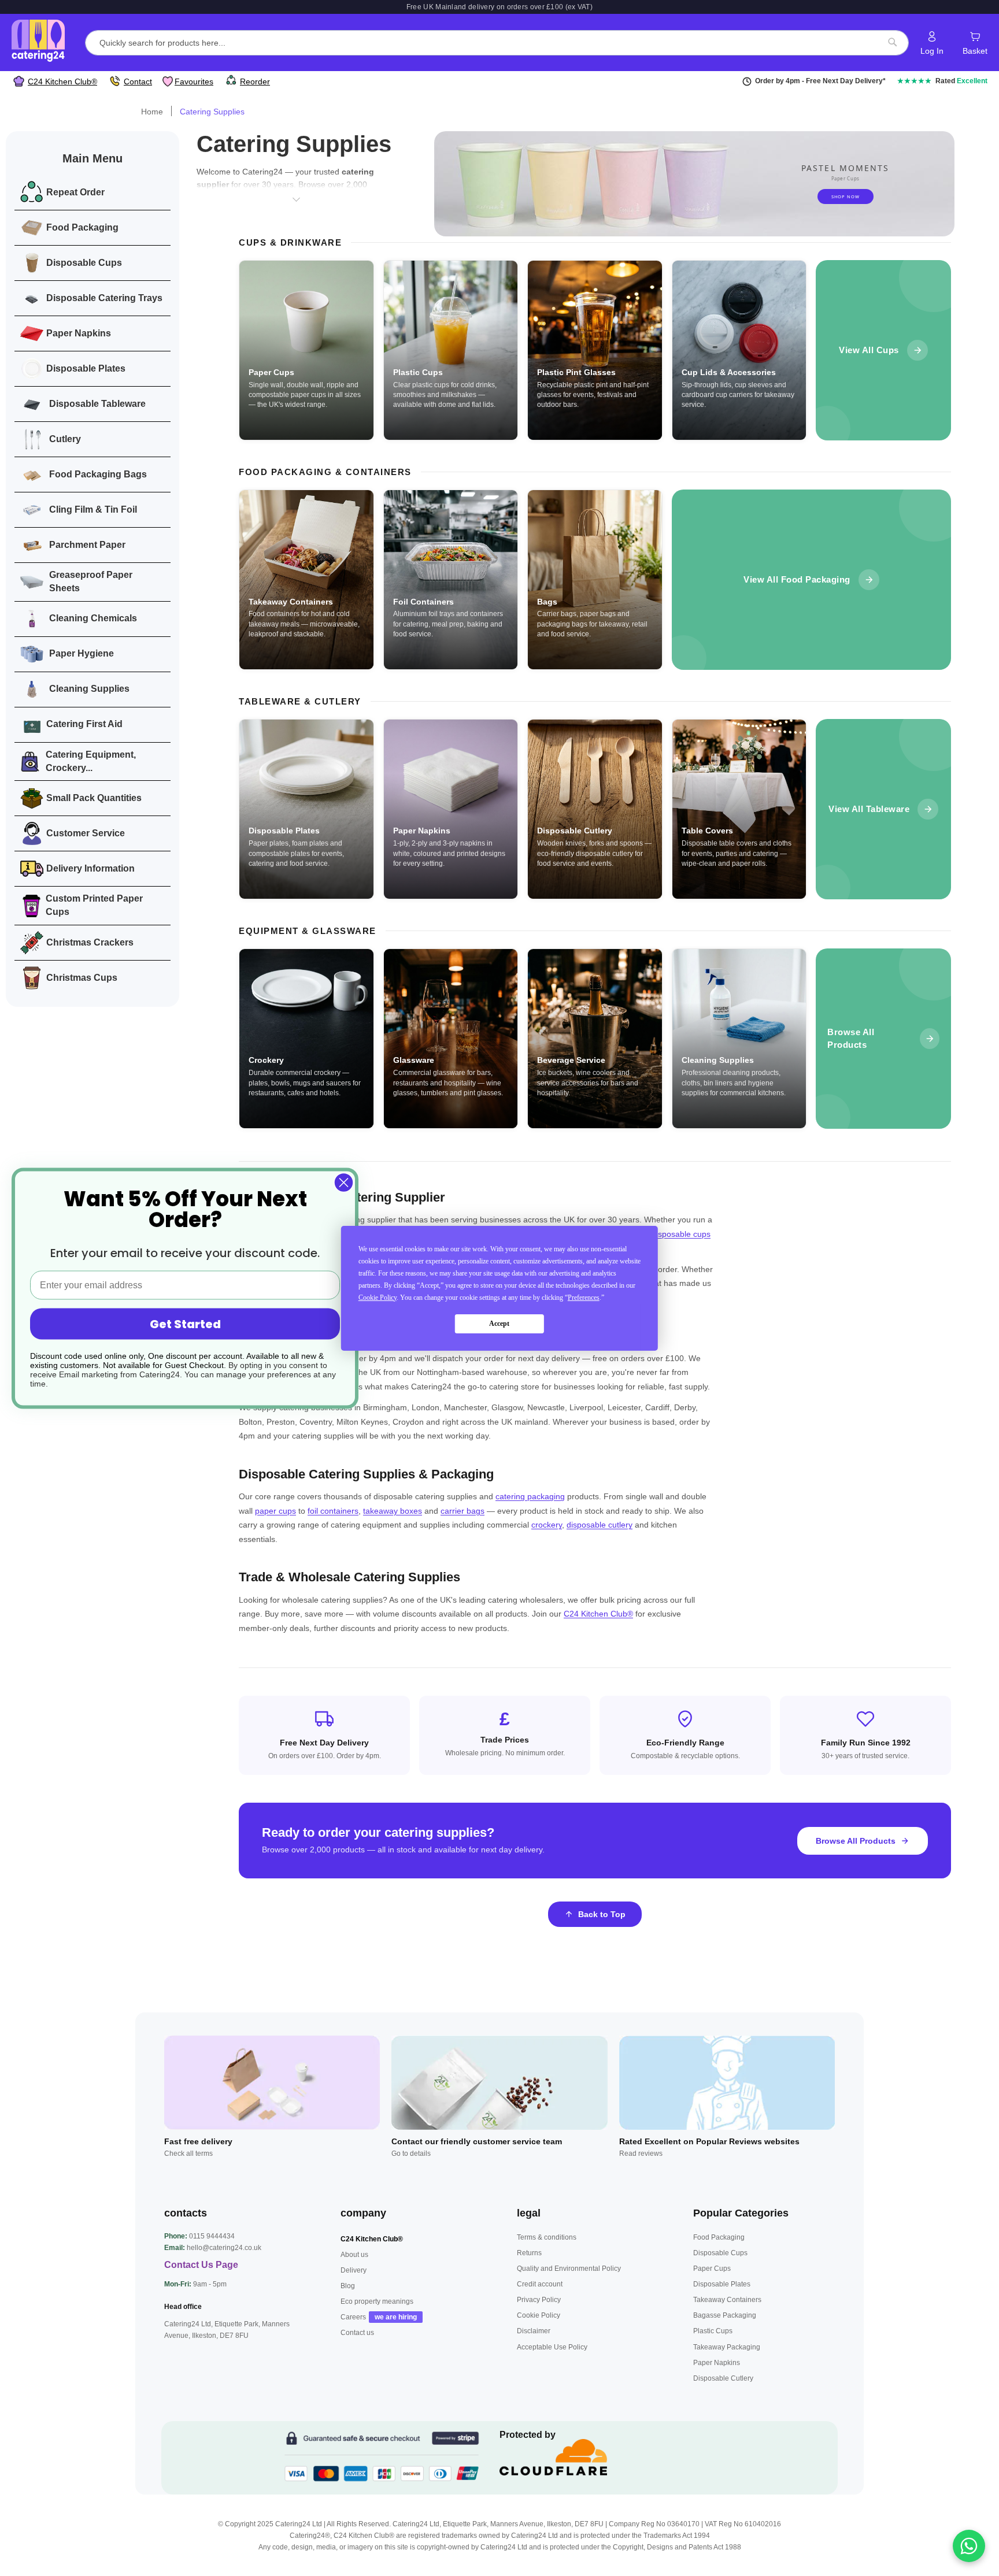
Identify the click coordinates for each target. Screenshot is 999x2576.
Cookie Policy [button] (378, 1298)
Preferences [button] (584, 1298)
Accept (499, 1324)
